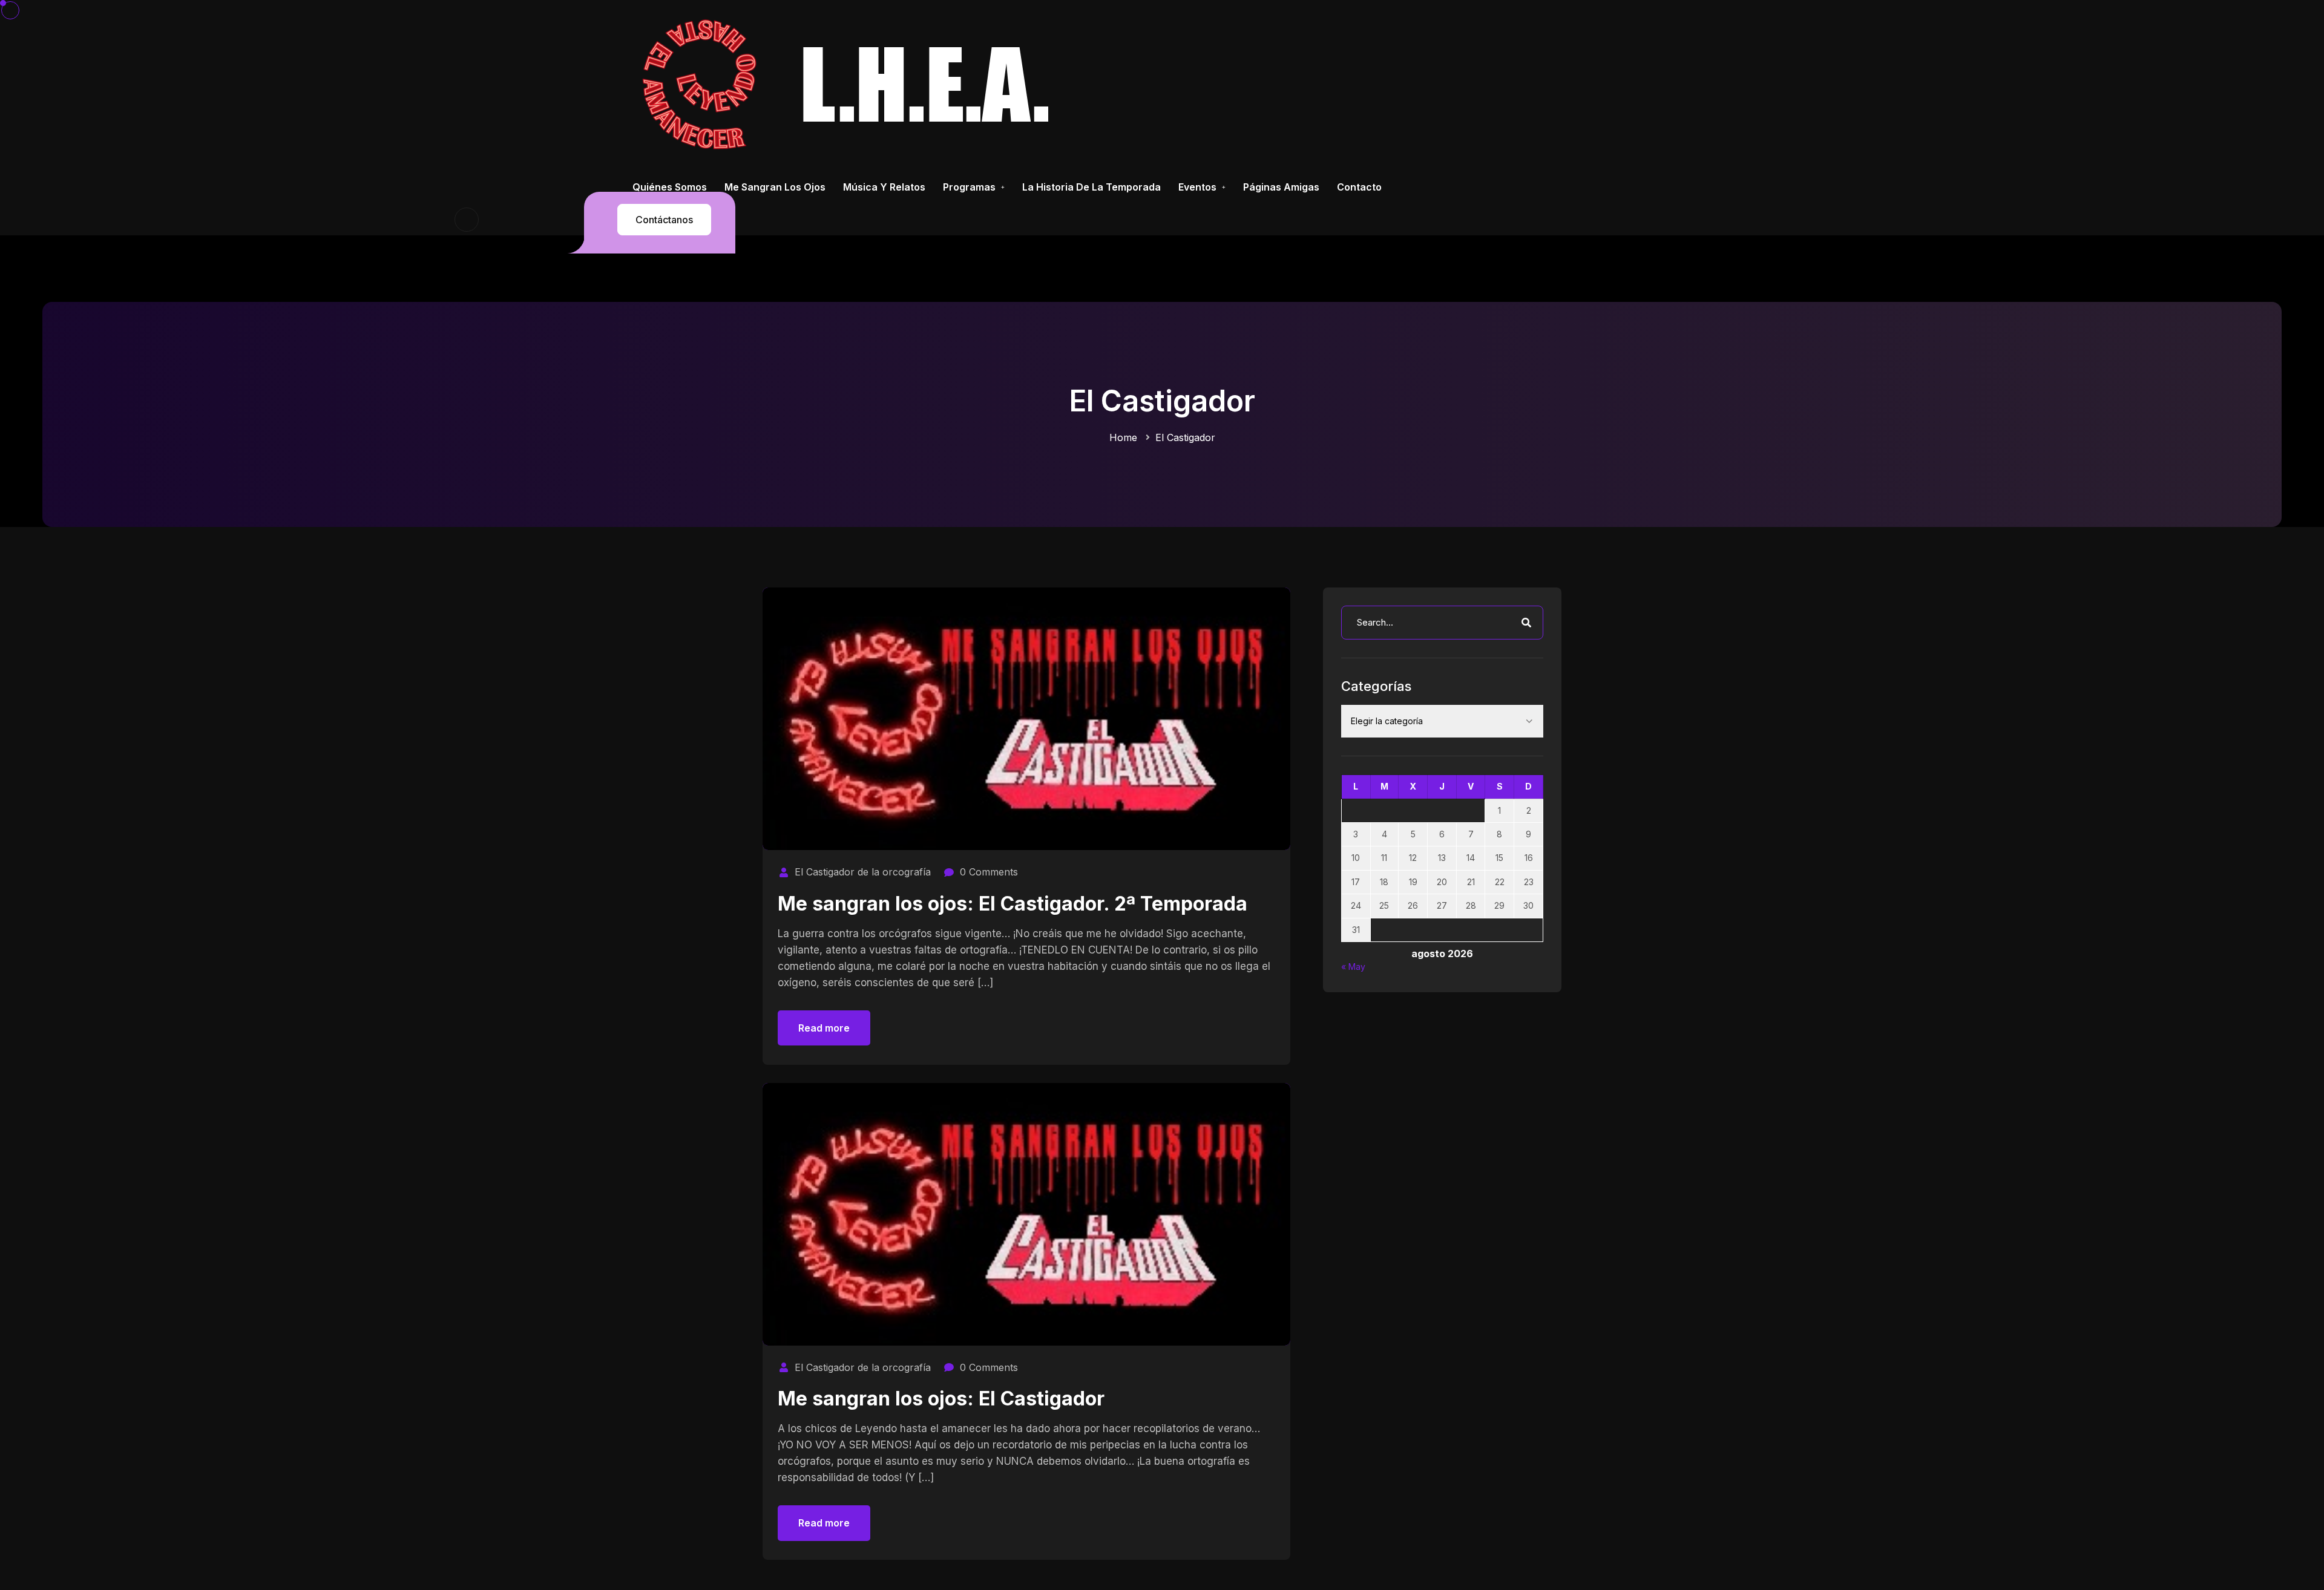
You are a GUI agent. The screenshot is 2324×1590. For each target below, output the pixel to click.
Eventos (1197, 187)
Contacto (1359, 187)
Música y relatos (884, 187)
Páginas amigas (1281, 187)
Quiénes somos (670, 187)
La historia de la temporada (1091, 187)
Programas (969, 187)
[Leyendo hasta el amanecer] (851, 84)
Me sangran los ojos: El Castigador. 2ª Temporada (1013, 904)
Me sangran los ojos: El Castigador (941, 1399)
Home (1123, 437)
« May (1353, 967)
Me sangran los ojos (775, 187)
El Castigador (1185, 437)
